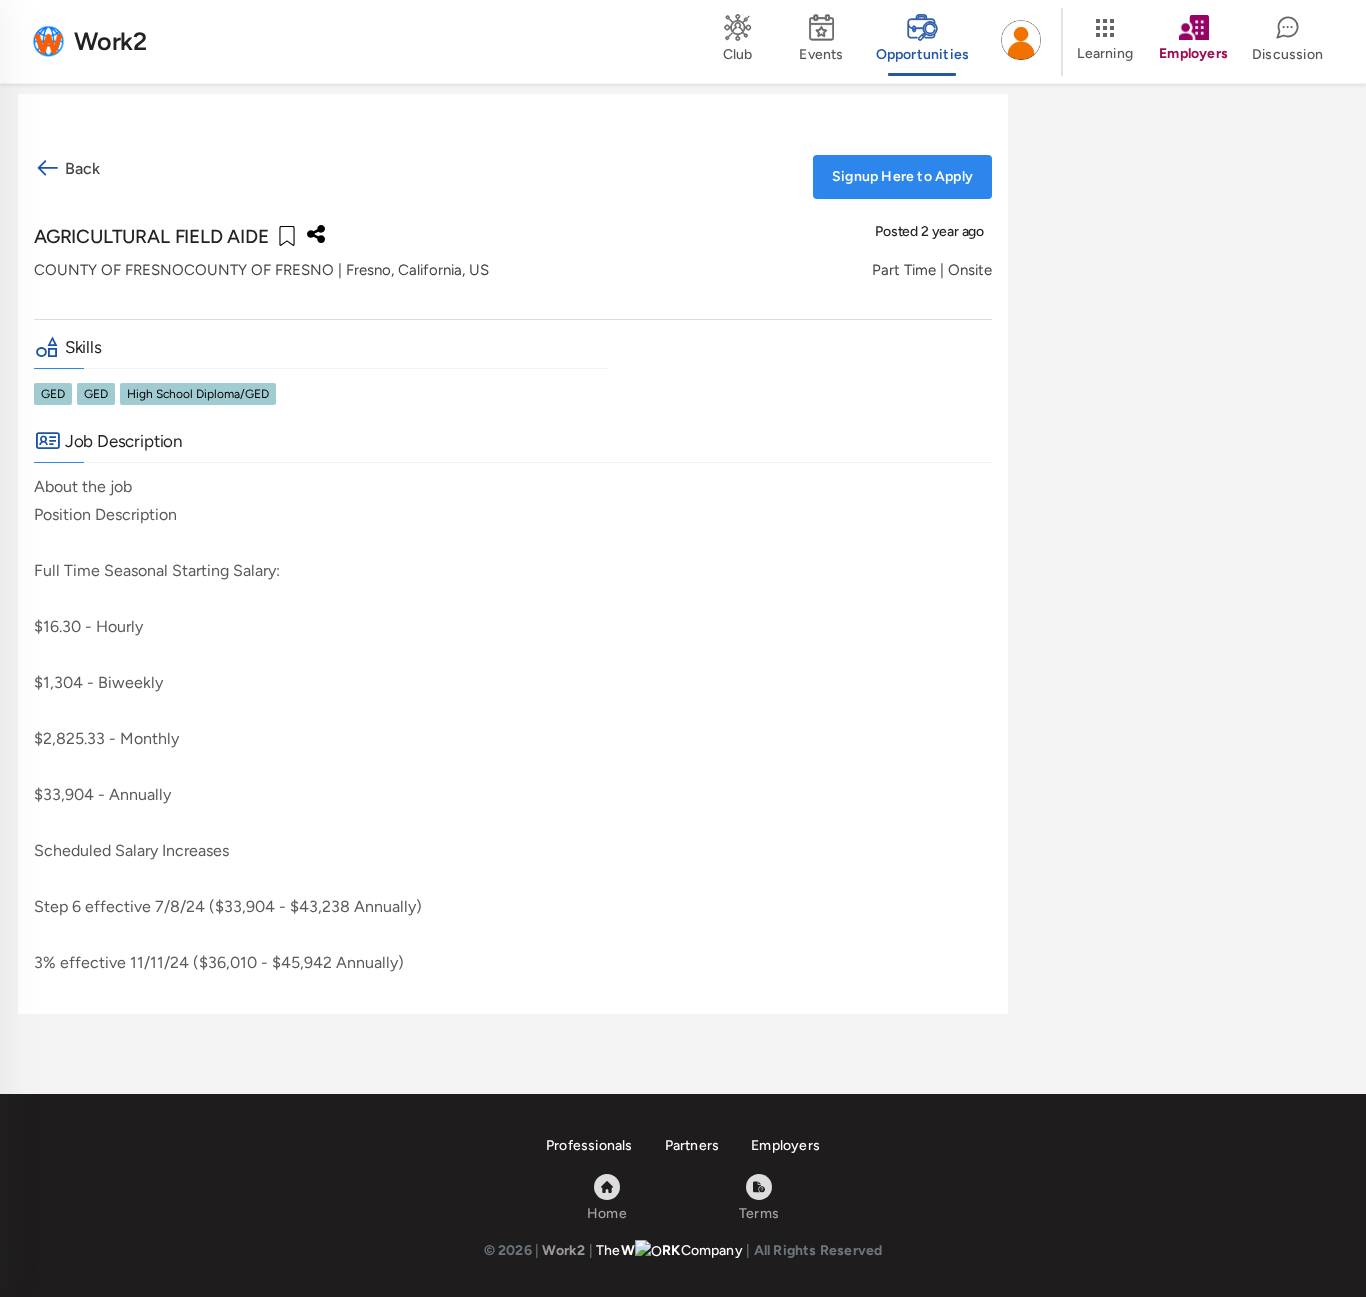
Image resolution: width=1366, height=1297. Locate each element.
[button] (1021, 42)
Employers (785, 1145)
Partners (692, 1145)
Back (80, 168)
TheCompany (669, 1250)
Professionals (589, 1145)
